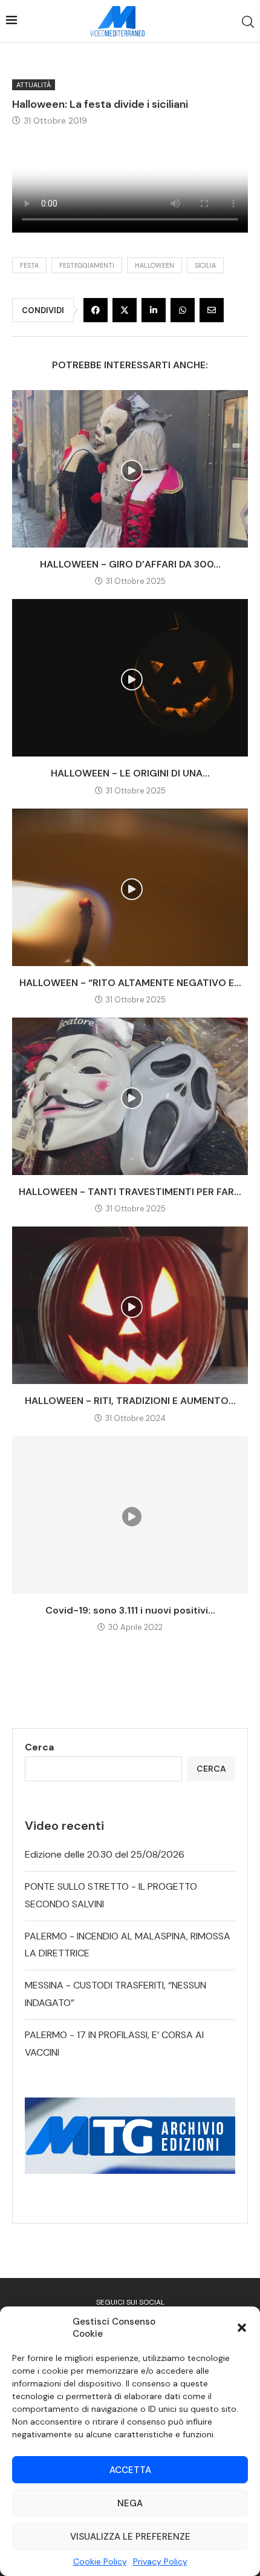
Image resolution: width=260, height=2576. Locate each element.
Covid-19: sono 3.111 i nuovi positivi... (130, 1610)
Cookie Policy (100, 2561)
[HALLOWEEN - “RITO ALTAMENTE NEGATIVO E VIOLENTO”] (130, 887)
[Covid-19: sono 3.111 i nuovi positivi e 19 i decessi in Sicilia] (130, 1515)
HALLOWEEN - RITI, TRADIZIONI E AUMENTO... (130, 1401)
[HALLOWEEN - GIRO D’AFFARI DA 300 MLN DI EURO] (130, 469)
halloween (154, 265)
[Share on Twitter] (125, 310)
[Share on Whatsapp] (183, 310)
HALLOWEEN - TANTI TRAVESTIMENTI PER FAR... (130, 1192)
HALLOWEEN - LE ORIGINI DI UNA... (130, 773)
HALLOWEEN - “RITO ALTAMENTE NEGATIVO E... (130, 983)
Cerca (39, 1747)
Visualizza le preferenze (130, 2537)
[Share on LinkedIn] (154, 310)
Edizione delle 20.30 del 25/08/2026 (105, 1854)
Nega (130, 2503)
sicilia (205, 265)
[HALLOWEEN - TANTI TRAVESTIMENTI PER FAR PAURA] (130, 1096)
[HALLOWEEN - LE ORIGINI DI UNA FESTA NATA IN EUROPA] (130, 678)
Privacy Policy (160, 2561)
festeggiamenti (87, 265)
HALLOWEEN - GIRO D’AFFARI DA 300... (130, 564)
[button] (242, 2328)
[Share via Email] (212, 310)
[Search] (248, 22)
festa (29, 265)
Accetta (130, 2470)
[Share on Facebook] (96, 310)
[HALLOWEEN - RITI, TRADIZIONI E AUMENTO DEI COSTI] (130, 1305)
